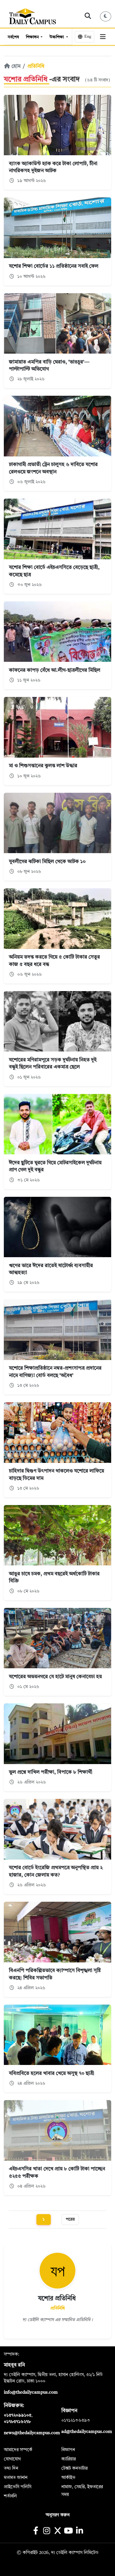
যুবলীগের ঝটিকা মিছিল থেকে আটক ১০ (47, 862)
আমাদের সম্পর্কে (18, 2450)
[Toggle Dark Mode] (106, 16)
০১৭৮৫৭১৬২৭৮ (17, 2422)
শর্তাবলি (10, 2496)
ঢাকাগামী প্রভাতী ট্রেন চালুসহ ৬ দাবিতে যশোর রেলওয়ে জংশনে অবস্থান (53, 468)
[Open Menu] (103, 37)
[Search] (88, 16)
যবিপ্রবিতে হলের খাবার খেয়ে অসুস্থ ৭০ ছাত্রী (52, 2074)
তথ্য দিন (11, 2468)
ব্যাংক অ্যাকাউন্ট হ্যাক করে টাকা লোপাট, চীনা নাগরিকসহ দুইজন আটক (53, 167)
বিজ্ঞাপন (68, 2450)
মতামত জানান (16, 2478)
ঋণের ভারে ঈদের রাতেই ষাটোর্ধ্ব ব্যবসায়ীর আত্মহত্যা (51, 1269)
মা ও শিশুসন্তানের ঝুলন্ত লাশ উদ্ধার (43, 766)
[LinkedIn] (79, 2531)
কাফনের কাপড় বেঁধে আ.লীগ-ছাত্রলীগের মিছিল (55, 670)
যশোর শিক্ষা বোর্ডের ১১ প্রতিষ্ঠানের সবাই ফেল (54, 266)
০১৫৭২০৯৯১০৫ (18, 2415)
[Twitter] (57, 2531)
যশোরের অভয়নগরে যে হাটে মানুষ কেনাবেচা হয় (55, 1677)
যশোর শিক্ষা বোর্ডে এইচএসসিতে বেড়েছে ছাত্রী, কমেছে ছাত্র (54, 571)
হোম (15, 66)
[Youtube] (69, 2531)
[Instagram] (46, 2531)
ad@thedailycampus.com (87, 2432)
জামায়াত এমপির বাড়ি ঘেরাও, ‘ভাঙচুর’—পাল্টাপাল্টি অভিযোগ (49, 366)
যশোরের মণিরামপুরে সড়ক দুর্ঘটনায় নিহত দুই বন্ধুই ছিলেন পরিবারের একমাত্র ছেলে (53, 1064)
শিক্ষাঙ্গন (33, 37)
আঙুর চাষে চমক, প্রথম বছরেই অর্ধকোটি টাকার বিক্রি (54, 1578)
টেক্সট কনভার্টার (74, 2468)
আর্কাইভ (68, 2478)
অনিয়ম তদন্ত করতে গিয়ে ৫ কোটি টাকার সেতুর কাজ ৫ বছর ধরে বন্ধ (54, 961)
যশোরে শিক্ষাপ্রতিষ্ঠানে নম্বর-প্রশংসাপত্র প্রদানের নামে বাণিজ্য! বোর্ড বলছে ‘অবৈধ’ (55, 1372)
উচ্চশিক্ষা (57, 37)
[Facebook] (36, 2531)
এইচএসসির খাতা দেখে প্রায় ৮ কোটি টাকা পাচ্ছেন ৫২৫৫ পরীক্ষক (57, 2173)
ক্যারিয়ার (69, 2459)
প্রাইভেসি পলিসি (18, 2487)
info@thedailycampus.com (31, 2392)
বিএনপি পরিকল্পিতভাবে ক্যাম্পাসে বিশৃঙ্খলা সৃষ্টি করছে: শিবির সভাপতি (55, 1974)
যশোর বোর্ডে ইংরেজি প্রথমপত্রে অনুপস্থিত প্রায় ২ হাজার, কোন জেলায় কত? (56, 1871)
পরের (70, 2219)
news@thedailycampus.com (32, 2433)
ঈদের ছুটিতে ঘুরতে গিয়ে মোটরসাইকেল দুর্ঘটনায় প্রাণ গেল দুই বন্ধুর (55, 1166)
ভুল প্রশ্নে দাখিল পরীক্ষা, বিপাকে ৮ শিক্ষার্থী (51, 1772)
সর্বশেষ (13, 37)
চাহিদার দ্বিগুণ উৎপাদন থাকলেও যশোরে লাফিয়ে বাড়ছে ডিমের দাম (57, 1475)
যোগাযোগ (12, 2459)
